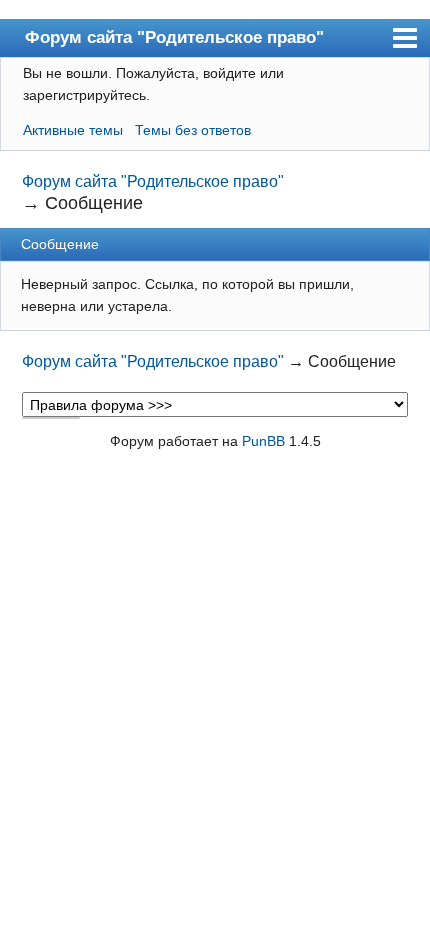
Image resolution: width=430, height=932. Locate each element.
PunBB (263, 441)
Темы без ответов (193, 130)
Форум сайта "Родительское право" (174, 37)
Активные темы (73, 130)
